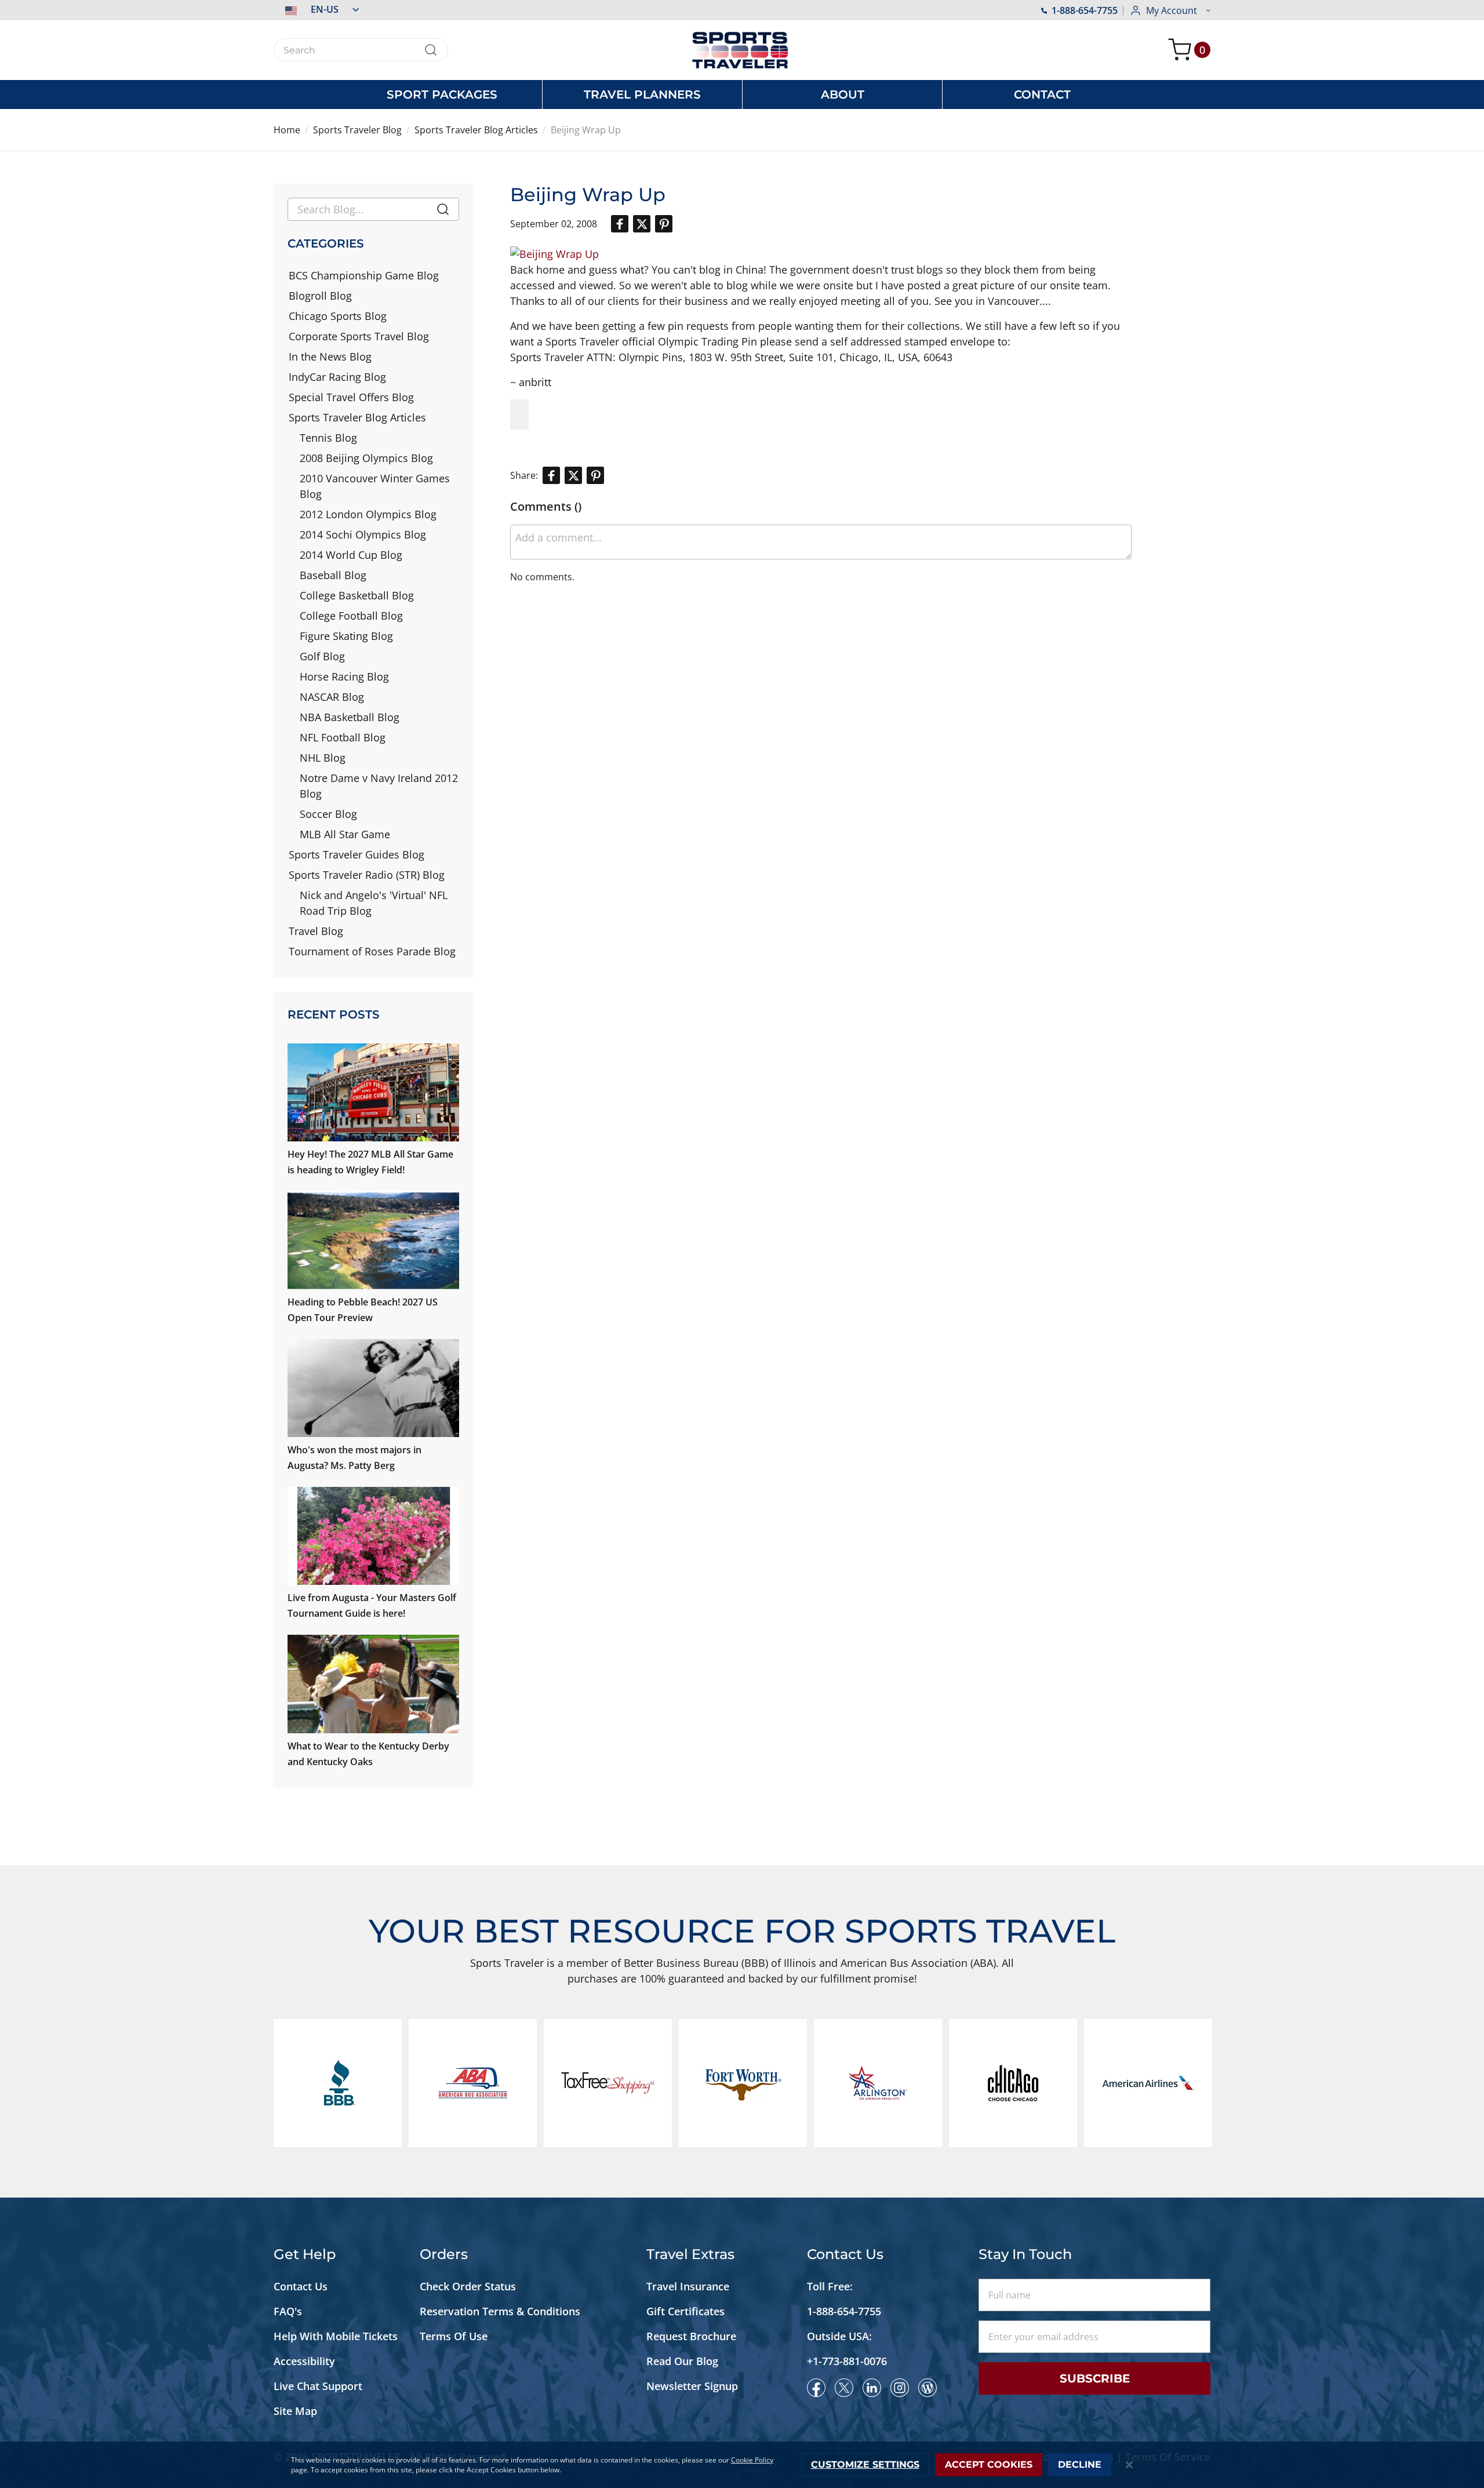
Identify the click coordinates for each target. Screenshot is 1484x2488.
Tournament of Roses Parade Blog (372, 951)
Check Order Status (468, 2286)
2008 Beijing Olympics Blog (366, 458)
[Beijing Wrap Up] (554, 254)
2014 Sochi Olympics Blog (363, 534)
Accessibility (304, 2361)
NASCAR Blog (332, 697)
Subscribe (1095, 2378)
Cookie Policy (752, 2460)
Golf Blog (322, 656)
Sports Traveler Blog (357, 130)
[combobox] (361, 50)
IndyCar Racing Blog (337, 377)
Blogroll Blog (320, 296)
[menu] (742, 94)
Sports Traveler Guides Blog (357, 854)
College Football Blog (351, 616)
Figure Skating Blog (346, 636)
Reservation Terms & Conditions (501, 2311)
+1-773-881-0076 (847, 2361)
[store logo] (742, 50)
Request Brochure (691, 2336)
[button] (316, 9)
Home (287, 130)
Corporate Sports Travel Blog (359, 336)
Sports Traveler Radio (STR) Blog (367, 875)
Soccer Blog (328, 814)
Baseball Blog (333, 575)
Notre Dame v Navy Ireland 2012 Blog (379, 786)
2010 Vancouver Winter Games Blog (375, 486)
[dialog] (742, 2465)
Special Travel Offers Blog (351, 397)
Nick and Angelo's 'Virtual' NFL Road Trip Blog (374, 903)
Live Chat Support (318, 2386)
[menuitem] (442, 94)
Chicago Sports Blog (338, 316)
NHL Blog (323, 758)
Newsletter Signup (692, 2386)
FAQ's (289, 2311)
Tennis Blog (328, 438)
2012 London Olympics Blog (368, 514)
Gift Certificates (685, 2311)
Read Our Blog (682, 2361)
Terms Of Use (454, 2336)
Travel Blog (316, 931)
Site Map (295, 2411)
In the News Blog (330, 357)
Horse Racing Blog (344, 676)
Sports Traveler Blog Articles (476, 130)
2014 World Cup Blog (351, 555)
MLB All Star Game (345, 834)
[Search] (443, 212)
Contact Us (301, 2286)
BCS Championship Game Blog (364, 275)
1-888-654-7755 (1085, 10)
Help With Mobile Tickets (336, 2336)
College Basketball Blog (357, 595)
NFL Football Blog (343, 737)
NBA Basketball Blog (350, 717)
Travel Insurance (688, 2286)
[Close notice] (1129, 2465)
